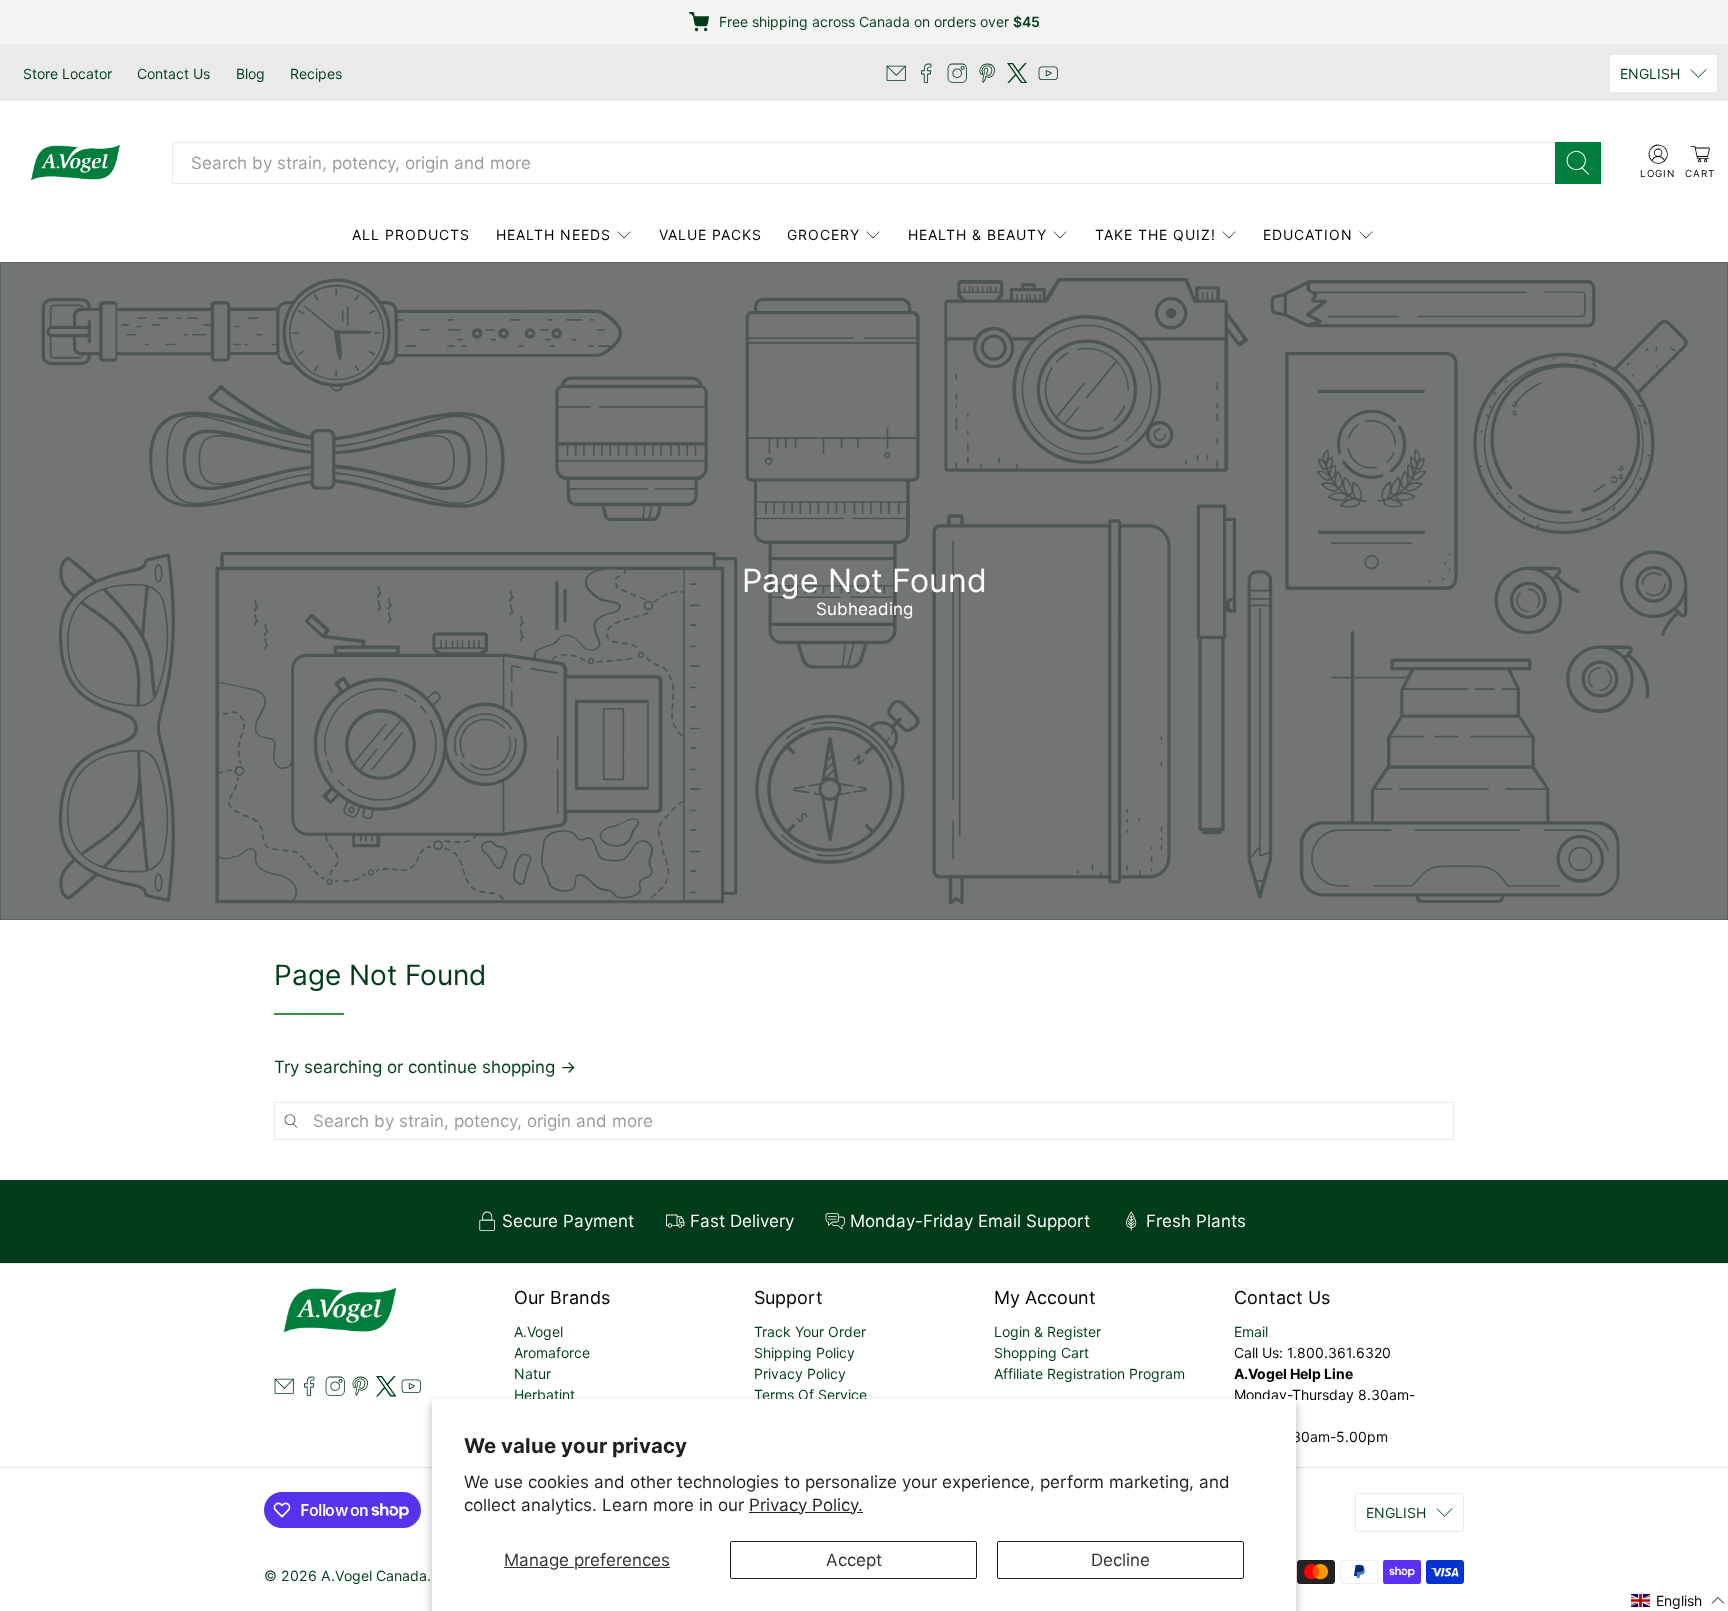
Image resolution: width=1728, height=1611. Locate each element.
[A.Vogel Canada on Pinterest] (987, 73)
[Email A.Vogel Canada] (896, 73)
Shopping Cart (1041, 1352)
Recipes (316, 73)
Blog (250, 73)
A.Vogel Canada (374, 1575)
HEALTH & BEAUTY (977, 234)
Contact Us (173, 73)
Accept (854, 1560)
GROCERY (823, 234)
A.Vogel (538, 1331)
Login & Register (1047, 1331)
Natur (532, 1373)
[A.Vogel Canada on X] (1017, 73)
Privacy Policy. (806, 1505)
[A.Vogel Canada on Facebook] (926, 73)
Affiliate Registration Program (1089, 1373)
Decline (1120, 1560)
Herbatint (544, 1394)
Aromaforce (552, 1352)
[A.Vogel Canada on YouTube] (1048, 73)
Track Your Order (810, 1331)
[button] (1678, 1599)
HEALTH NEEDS (553, 234)
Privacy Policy (800, 1373)
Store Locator (67, 73)
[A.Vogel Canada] (75, 163)
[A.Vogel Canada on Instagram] (957, 73)
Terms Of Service (810, 1394)
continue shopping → (492, 1067)
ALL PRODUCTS (411, 234)
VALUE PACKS (710, 234)
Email (1251, 1331)
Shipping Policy (804, 1352)
